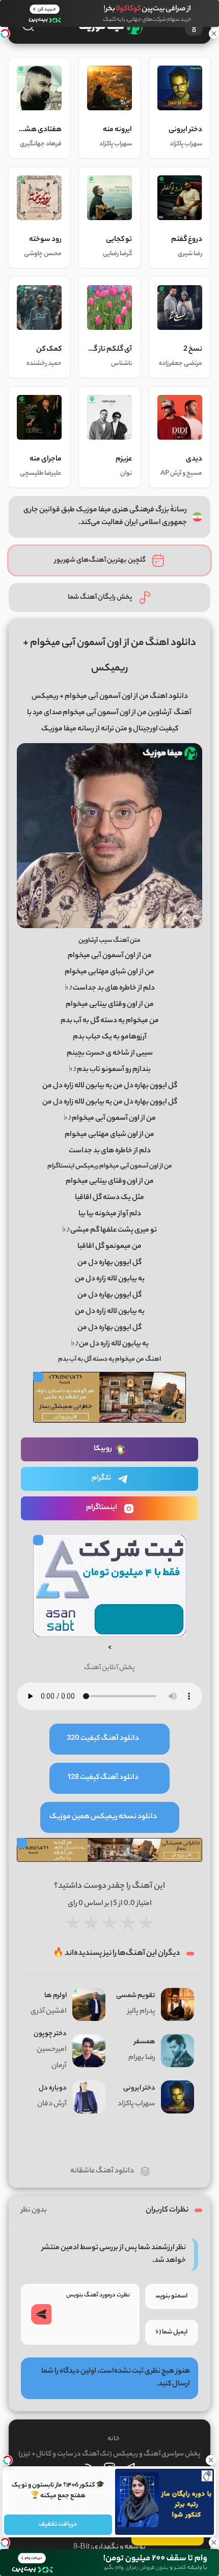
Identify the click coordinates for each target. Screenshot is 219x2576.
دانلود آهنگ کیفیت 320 (103, 1739)
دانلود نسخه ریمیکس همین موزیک (103, 1817)
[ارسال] (41, 2314)
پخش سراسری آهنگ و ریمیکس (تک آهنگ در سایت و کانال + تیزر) (109, 2454)
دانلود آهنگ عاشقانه (102, 2171)
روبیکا (103, 1449)
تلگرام (101, 1479)
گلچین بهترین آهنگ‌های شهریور (100, 560)
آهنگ (183, 713)
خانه (114, 2439)
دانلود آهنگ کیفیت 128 (103, 1778)
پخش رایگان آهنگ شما (100, 597)
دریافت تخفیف (58, 2524)
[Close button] (211, 2460)
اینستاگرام (102, 1508)
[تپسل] (5, 34)
